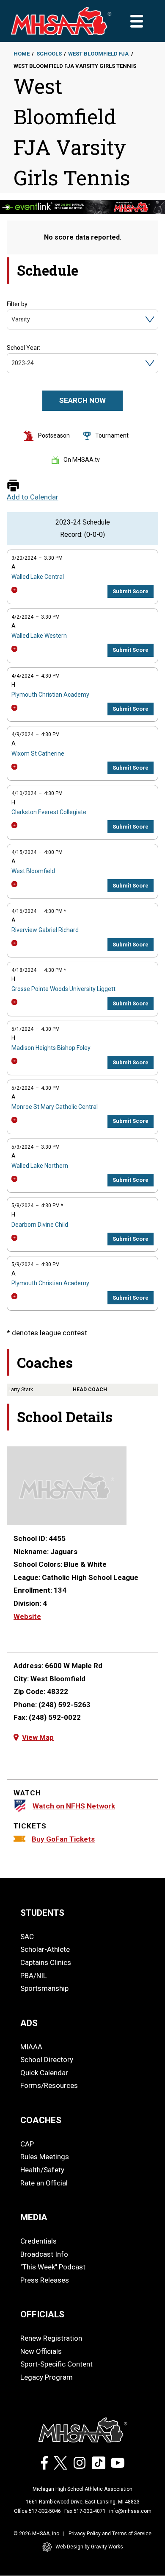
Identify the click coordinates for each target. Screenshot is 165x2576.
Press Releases (45, 2280)
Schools (49, 54)
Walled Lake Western (39, 636)
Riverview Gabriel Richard (45, 930)
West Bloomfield (33, 871)
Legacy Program (47, 2377)
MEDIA (34, 2217)
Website (27, 1616)
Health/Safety (42, 2170)
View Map (38, 1737)
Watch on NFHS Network (74, 1806)
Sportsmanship (44, 1988)
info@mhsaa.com (130, 2511)
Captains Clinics (46, 1962)
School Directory (47, 2060)
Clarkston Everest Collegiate (49, 812)
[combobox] (12, 320)
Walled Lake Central (38, 577)
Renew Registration (51, 2338)
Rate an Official (44, 2183)
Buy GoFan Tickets (63, 1839)
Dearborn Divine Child (40, 1225)
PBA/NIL (34, 1976)
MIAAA (31, 2047)
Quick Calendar (44, 2073)
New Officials (41, 2351)
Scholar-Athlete (45, 1949)
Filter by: (18, 304)
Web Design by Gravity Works (89, 2547)
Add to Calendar (33, 497)
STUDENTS (42, 1913)
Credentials (38, 2241)
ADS (29, 2023)
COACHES (41, 2120)
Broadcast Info (44, 2254)
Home (22, 54)
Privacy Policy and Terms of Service (110, 2534)
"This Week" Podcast (53, 2267)
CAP (27, 2144)
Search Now (82, 400)
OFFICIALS (42, 2314)
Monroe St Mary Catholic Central (55, 1107)
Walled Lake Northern (40, 1166)
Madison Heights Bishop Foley (51, 1048)
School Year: (23, 348)
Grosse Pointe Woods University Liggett (63, 989)
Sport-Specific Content (56, 2364)
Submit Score (131, 591)
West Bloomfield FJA (98, 54)
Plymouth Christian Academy (50, 695)
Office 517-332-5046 (37, 2511)
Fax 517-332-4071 (85, 2511)
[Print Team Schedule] (13, 486)
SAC (27, 1937)
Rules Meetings (45, 2157)
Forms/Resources (49, 2085)
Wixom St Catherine (38, 754)
